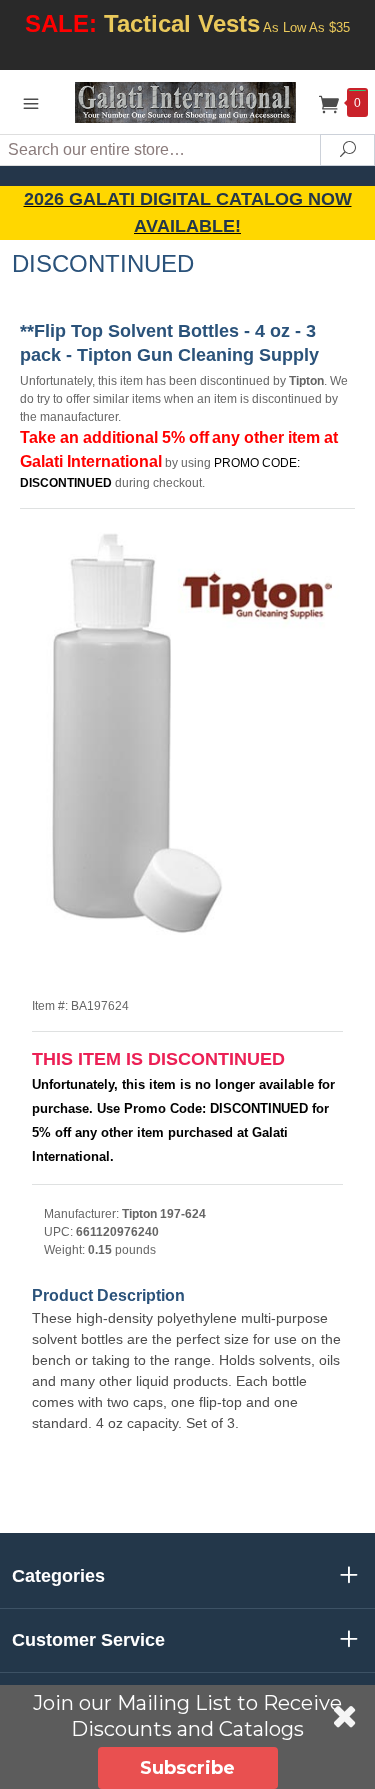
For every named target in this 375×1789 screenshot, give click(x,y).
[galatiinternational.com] (188, 101)
